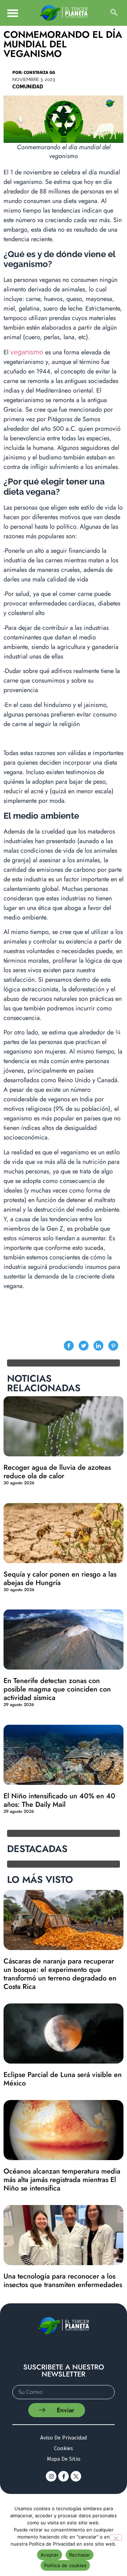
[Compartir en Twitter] (84, 1346)
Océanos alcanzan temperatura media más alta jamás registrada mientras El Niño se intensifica (62, 2180)
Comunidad (28, 87)
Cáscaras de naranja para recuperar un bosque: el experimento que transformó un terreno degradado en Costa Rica (60, 1974)
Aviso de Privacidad (64, 2437)
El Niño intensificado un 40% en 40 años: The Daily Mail (59, 1800)
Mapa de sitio (64, 2459)
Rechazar (80, 2555)
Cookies (64, 2448)
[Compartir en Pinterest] (113, 1346)
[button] (13, 13)
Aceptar (50, 2555)
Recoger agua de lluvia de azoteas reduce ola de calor (57, 1472)
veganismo (27, 352)
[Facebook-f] (64, 2476)
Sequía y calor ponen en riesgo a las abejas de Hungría (60, 1579)
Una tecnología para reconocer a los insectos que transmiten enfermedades (63, 2281)
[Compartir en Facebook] (69, 1346)
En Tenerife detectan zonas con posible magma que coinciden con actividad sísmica (57, 1689)
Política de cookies (65, 2565)
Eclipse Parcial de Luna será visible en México (63, 2079)
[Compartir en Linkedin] (98, 1346)
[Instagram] (51, 2476)
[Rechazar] (116, 2537)
